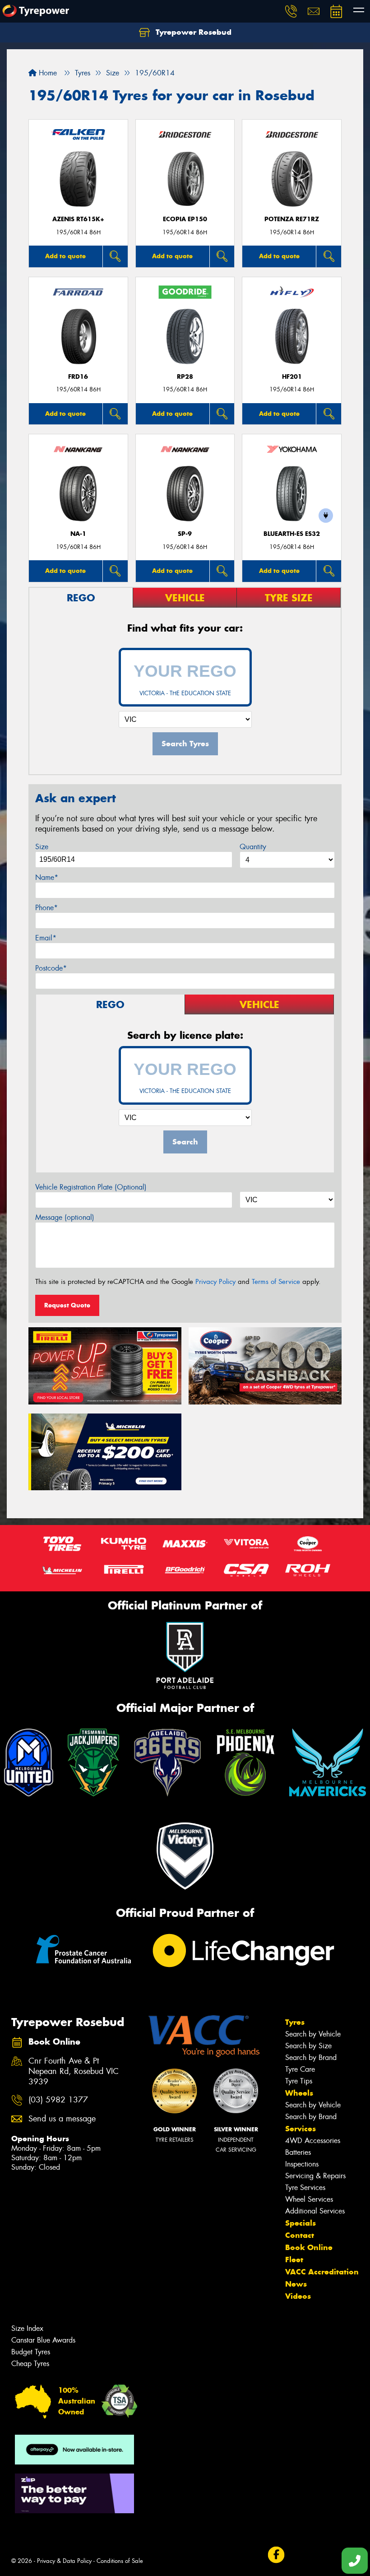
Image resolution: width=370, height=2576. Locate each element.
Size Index (27, 2328)
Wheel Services (309, 2199)
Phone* (46, 908)
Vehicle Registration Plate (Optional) (91, 1187)
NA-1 (78, 534)
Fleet (294, 2260)
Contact (300, 2235)
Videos (298, 2296)
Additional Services (315, 2211)
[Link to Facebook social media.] (276, 2555)
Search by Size (308, 2046)
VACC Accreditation (322, 2272)
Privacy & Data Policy (64, 2561)
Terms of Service (276, 1282)
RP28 (185, 377)
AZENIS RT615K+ (78, 219)
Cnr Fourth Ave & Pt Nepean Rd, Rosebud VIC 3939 (74, 2071)
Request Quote (67, 1305)
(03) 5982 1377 (58, 2100)
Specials (301, 2223)
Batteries (298, 2152)
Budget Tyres (31, 2352)
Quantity (253, 847)
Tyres (295, 2022)
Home (47, 73)
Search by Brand (311, 2058)
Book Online (309, 2247)
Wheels (299, 2093)
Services (301, 2129)
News (296, 2284)
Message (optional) (65, 1217)
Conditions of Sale (120, 2561)
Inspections (302, 2164)
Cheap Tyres (30, 2364)
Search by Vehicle (313, 2034)
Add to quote (65, 256)
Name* (47, 877)
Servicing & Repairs (315, 2176)
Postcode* (51, 968)
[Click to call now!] (291, 11)
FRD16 (78, 377)
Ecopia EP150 (185, 219)
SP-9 (185, 534)
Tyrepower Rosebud (192, 32)
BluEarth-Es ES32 (292, 534)
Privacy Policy (215, 1282)
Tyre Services (305, 2188)
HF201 (292, 377)
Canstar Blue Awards (43, 2340)
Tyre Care (300, 2069)
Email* (46, 938)
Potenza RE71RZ (292, 219)
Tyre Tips (299, 2081)
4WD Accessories (313, 2141)
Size (42, 847)
